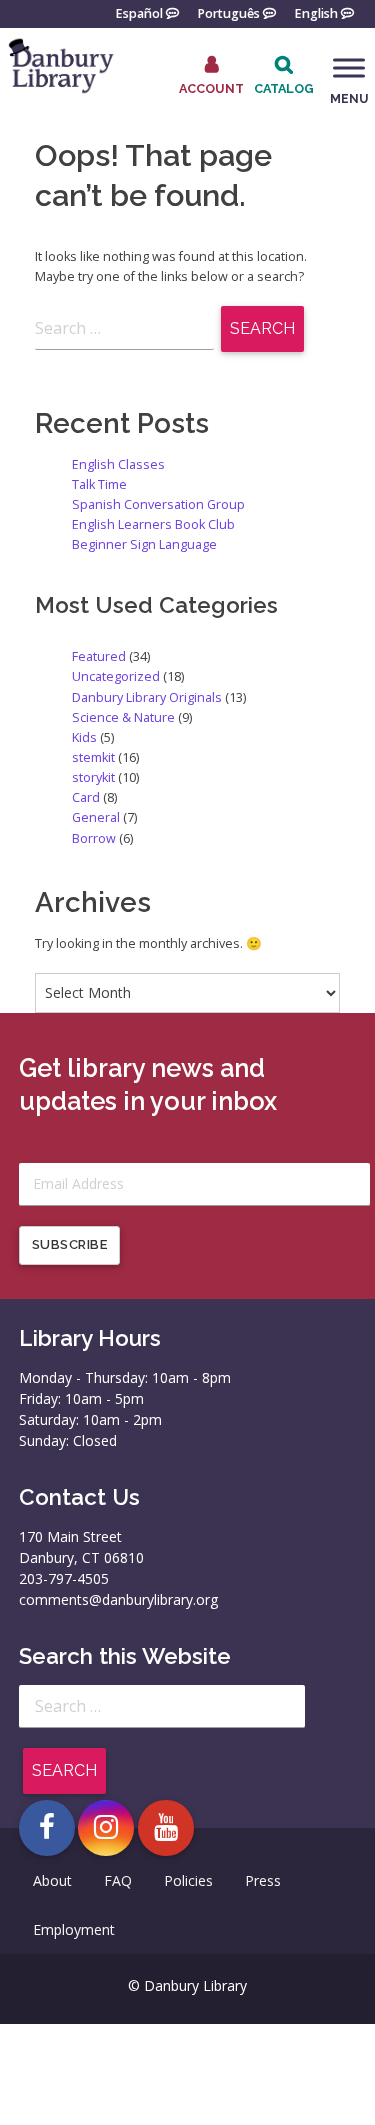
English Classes (118, 464)
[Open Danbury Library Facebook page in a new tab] (47, 1828)
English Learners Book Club (153, 524)
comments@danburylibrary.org (118, 1599)
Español (139, 12)
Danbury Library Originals (147, 697)
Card (86, 797)
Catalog (284, 88)
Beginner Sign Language (144, 544)
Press (263, 1880)
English (316, 12)
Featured (99, 656)
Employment (74, 1929)
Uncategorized (116, 676)
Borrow (94, 838)
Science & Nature (123, 717)
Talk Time (99, 484)
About (52, 1880)
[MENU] (349, 68)
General (96, 817)
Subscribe (70, 1244)
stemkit (93, 757)
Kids (84, 737)
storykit (93, 777)
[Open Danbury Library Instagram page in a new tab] (106, 1828)
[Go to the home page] (60, 90)
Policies (188, 1880)
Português (228, 12)
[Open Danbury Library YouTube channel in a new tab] (166, 1828)
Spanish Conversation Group (158, 504)
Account (211, 88)
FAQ (118, 1880)
